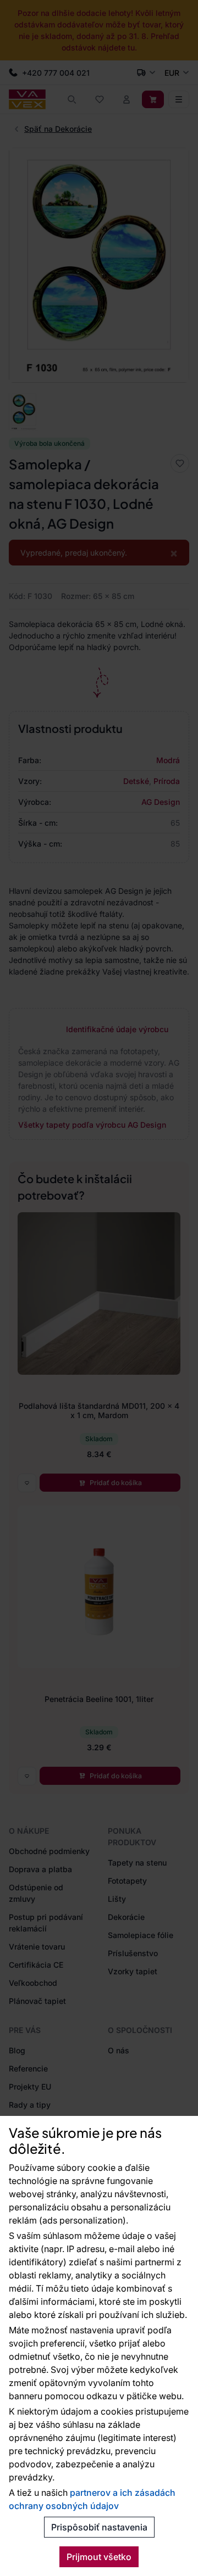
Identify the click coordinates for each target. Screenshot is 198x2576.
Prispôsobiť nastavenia (99, 2527)
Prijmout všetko (99, 2557)
